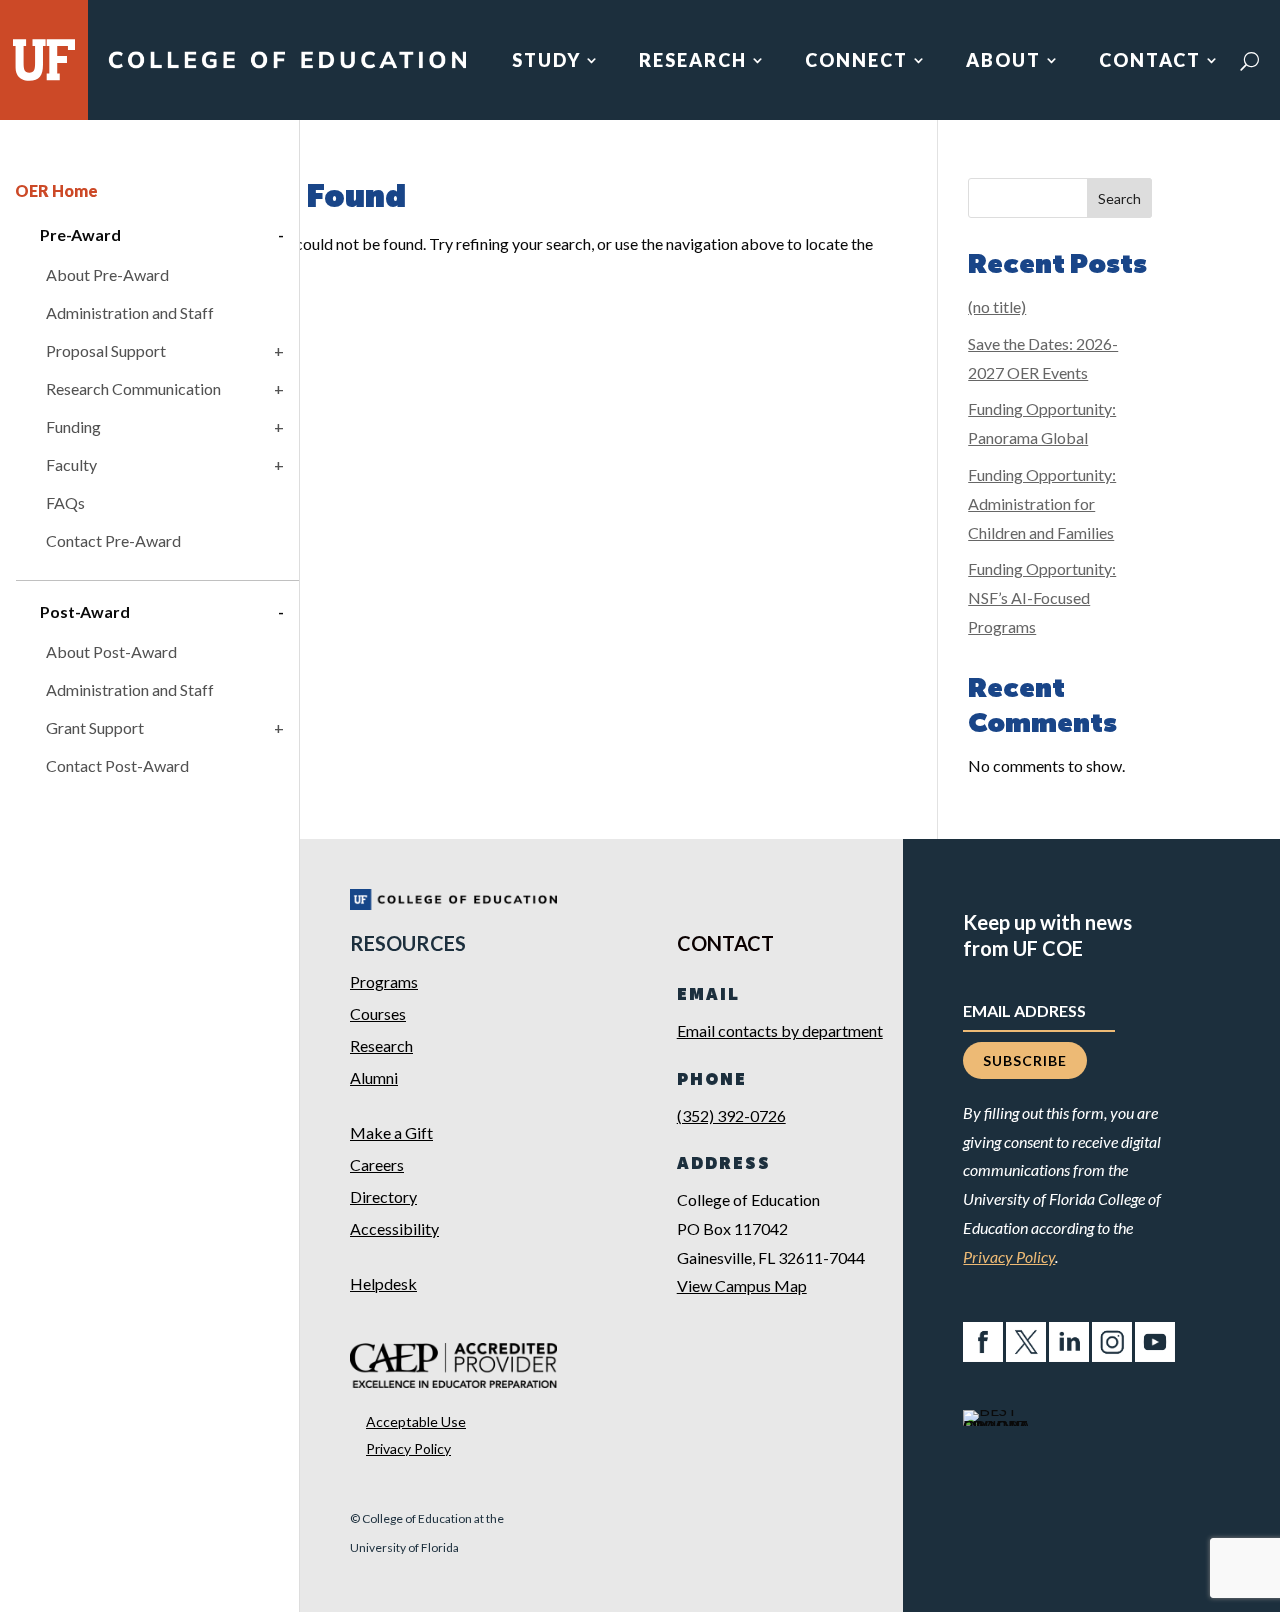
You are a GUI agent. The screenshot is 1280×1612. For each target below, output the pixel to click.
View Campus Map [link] (742, 1285)
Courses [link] (378, 1013)
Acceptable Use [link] (416, 1421)
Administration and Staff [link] (130, 312)
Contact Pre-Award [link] (113, 540)
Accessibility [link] (394, 1228)
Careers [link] (377, 1164)
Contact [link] (1150, 62)
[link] (287, 67)
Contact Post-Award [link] (117, 765)
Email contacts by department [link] (780, 1030)
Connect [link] (856, 62)
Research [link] (693, 62)
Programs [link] (384, 981)
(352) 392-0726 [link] (731, 1115)
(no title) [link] (997, 306)
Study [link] (546, 62)
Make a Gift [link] (391, 1132)
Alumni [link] (374, 1077)
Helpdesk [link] (383, 1283)
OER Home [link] (56, 190)
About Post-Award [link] (111, 651)
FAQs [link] (65, 502)
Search (1119, 198)
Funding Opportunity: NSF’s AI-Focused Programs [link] (1042, 597)
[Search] (1249, 61)
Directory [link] (383, 1196)
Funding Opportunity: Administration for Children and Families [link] (1042, 503)
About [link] (1003, 62)
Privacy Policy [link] (408, 1448)
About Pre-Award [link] (107, 274)
